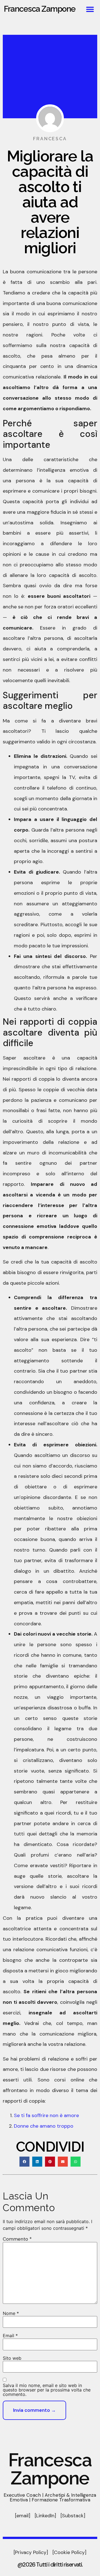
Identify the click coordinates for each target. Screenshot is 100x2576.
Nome (11, 2313)
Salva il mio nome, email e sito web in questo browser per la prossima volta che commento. (47, 2390)
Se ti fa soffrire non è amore (46, 2115)
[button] (90, 9)
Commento (17, 2239)
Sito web (12, 2358)
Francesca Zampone (40, 9)
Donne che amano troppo (44, 2126)
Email (10, 2336)
